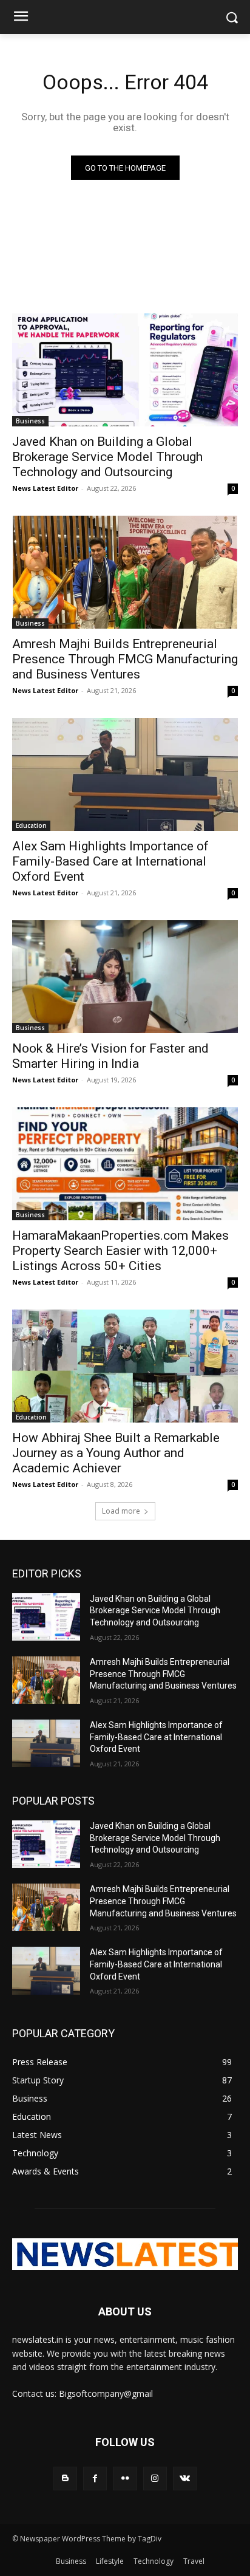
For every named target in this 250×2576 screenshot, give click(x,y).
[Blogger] (65, 2479)
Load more (121, 1511)
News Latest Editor (45, 488)
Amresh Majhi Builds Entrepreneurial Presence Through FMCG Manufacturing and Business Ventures (125, 659)
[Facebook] (95, 2479)
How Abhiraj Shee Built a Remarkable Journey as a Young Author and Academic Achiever (116, 1453)
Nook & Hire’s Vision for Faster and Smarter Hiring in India (110, 1056)
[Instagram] (155, 2479)
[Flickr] (125, 2479)
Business (30, 421)
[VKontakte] (185, 2479)
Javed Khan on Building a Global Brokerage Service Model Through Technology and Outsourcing (107, 457)
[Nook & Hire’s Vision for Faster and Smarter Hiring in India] (125, 977)
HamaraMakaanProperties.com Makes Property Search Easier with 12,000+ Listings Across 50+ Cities (120, 1251)
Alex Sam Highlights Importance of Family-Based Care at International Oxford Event (110, 861)
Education (31, 825)
